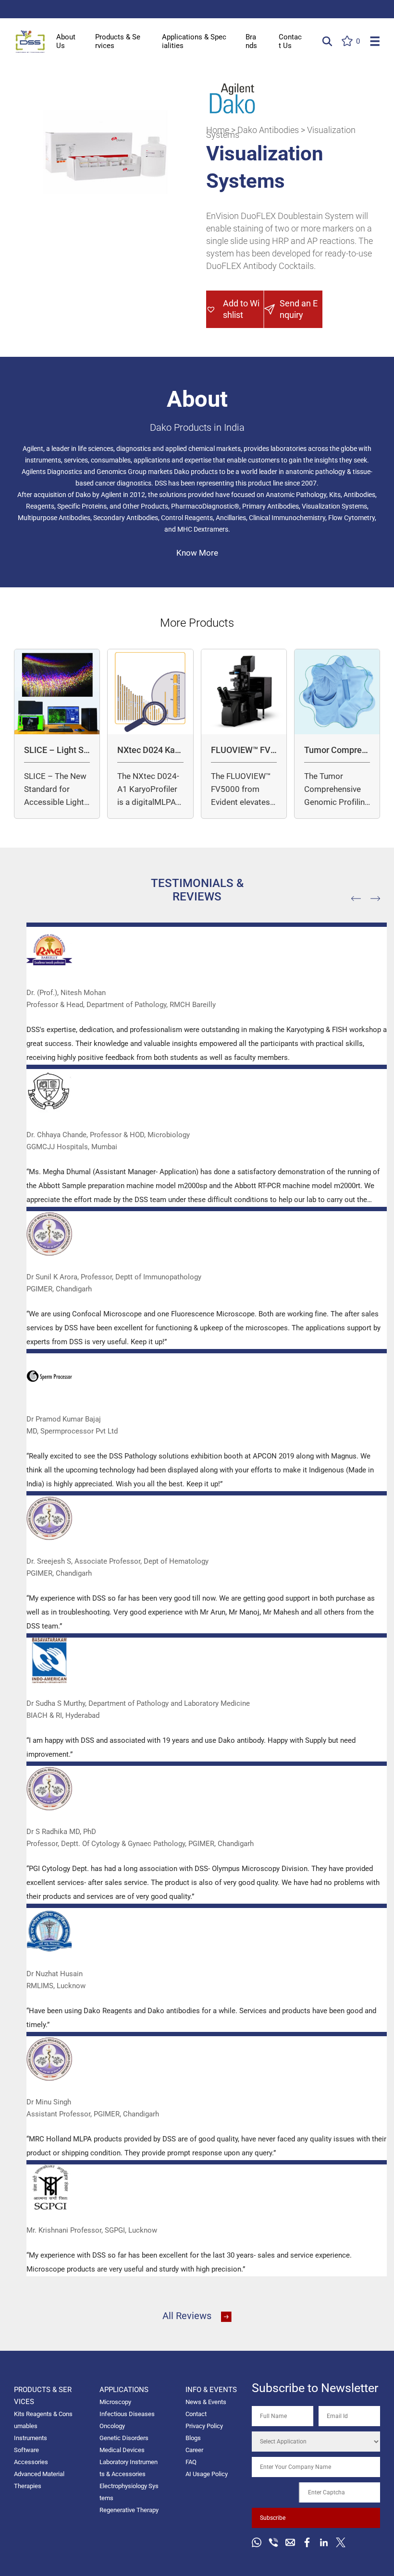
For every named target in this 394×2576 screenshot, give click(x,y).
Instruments (31, 2438)
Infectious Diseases (127, 2414)
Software (26, 2450)
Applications (124, 2390)
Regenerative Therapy (129, 2510)
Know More (197, 553)
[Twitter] (341, 2542)
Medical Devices (122, 2450)
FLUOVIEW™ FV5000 (243, 750)
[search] (327, 41)
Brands (251, 41)
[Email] (290, 2542)
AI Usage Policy (207, 2474)
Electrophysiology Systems (129, 2492)
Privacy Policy (204, 2426)
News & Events (206, 2402)
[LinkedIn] (324, 2542)
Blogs (193, 2438)
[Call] (273, 2542)
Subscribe (273, 2518)
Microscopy (115, 2402)
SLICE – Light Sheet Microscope (56, 750)
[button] (235, 309)
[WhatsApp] (257, 2542)
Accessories (31, 2462)
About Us (66, 41)
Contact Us (290, 41)
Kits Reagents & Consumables (43, 2420)
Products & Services (118, 41)
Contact (196, 2414)
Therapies (28, 2486)
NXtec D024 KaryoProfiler (150, 750)
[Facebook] (307, 2542)
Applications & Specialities (194, 41)
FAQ (191, 2462)
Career (194, 2450)
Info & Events (211, 2390)
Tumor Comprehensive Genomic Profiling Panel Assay (336, 750)
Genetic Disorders (124, 2438)
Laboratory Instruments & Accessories (129, 2468)
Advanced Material (39, 2474)
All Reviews (187, 2316)
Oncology (112, 2426)
